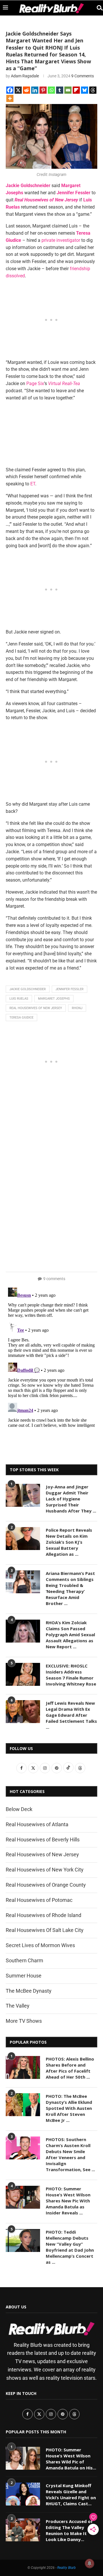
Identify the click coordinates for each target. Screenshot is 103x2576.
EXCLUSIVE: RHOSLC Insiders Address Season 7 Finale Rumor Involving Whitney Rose (71, 1675)
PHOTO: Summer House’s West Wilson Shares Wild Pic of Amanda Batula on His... (71, 2459)
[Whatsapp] (51, 90)
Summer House (24, 1976)
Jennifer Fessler (74, 193)
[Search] (97, 8)
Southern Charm (24, 1960)
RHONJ (77, 1008)
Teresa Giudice (21, 1018)
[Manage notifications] (90, 2563)
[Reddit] (26, 90)
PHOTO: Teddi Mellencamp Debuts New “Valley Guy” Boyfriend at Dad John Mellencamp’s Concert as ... (70, 2247)
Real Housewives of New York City (45, 1870)
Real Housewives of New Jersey (46, 200)
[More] (10, 98)
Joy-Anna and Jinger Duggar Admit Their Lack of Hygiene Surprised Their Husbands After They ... (71, 1499)
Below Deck (19, 1809)
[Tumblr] (60, 90)
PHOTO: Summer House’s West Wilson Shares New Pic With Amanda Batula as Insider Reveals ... (68, 2201)
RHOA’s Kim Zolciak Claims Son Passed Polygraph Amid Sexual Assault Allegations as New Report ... (70, 1635)
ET (33, 484)
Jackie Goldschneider (28, 186)
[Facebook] (10, 90)
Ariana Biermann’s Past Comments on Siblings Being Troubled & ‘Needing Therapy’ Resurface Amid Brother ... (70, 1588)
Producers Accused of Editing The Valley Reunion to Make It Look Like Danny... (69, 2530)
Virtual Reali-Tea (64, 383)
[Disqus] (51, 1357)
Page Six (35, 383)
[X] (18, 90)
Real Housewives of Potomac (39, 1900)
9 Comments (83, 76)
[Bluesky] (85, 90)
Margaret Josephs (54, 999)
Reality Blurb (67, 2568)
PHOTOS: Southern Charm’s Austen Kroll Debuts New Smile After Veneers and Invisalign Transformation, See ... (70, 2154)
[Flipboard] (76, 90)
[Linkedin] (35, 90)
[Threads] (93, 90)
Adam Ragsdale (25, 76)
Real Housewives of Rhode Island (43, 1915)
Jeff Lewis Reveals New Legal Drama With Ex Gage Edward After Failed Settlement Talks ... (71, 1715)
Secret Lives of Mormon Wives (40, 1945)
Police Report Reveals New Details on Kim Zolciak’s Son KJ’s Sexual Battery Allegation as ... (69, 1542)
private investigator (61, 240)
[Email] (68, 90)
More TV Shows (24, 2021)
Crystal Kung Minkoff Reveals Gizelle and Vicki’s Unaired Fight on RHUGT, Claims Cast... (71, 2494)
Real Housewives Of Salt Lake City (45, 1930)
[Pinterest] (43, 90)
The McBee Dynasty (29, 1991)
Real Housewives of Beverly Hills (43, 1840)
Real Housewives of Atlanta (37, 1824)
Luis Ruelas (19, 999)
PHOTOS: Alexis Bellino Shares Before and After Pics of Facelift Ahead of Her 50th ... (70, 2068)
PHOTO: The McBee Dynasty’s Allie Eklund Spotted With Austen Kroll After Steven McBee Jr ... (69, 2108)
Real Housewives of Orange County (46, 1885)
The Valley (18, 2006)
